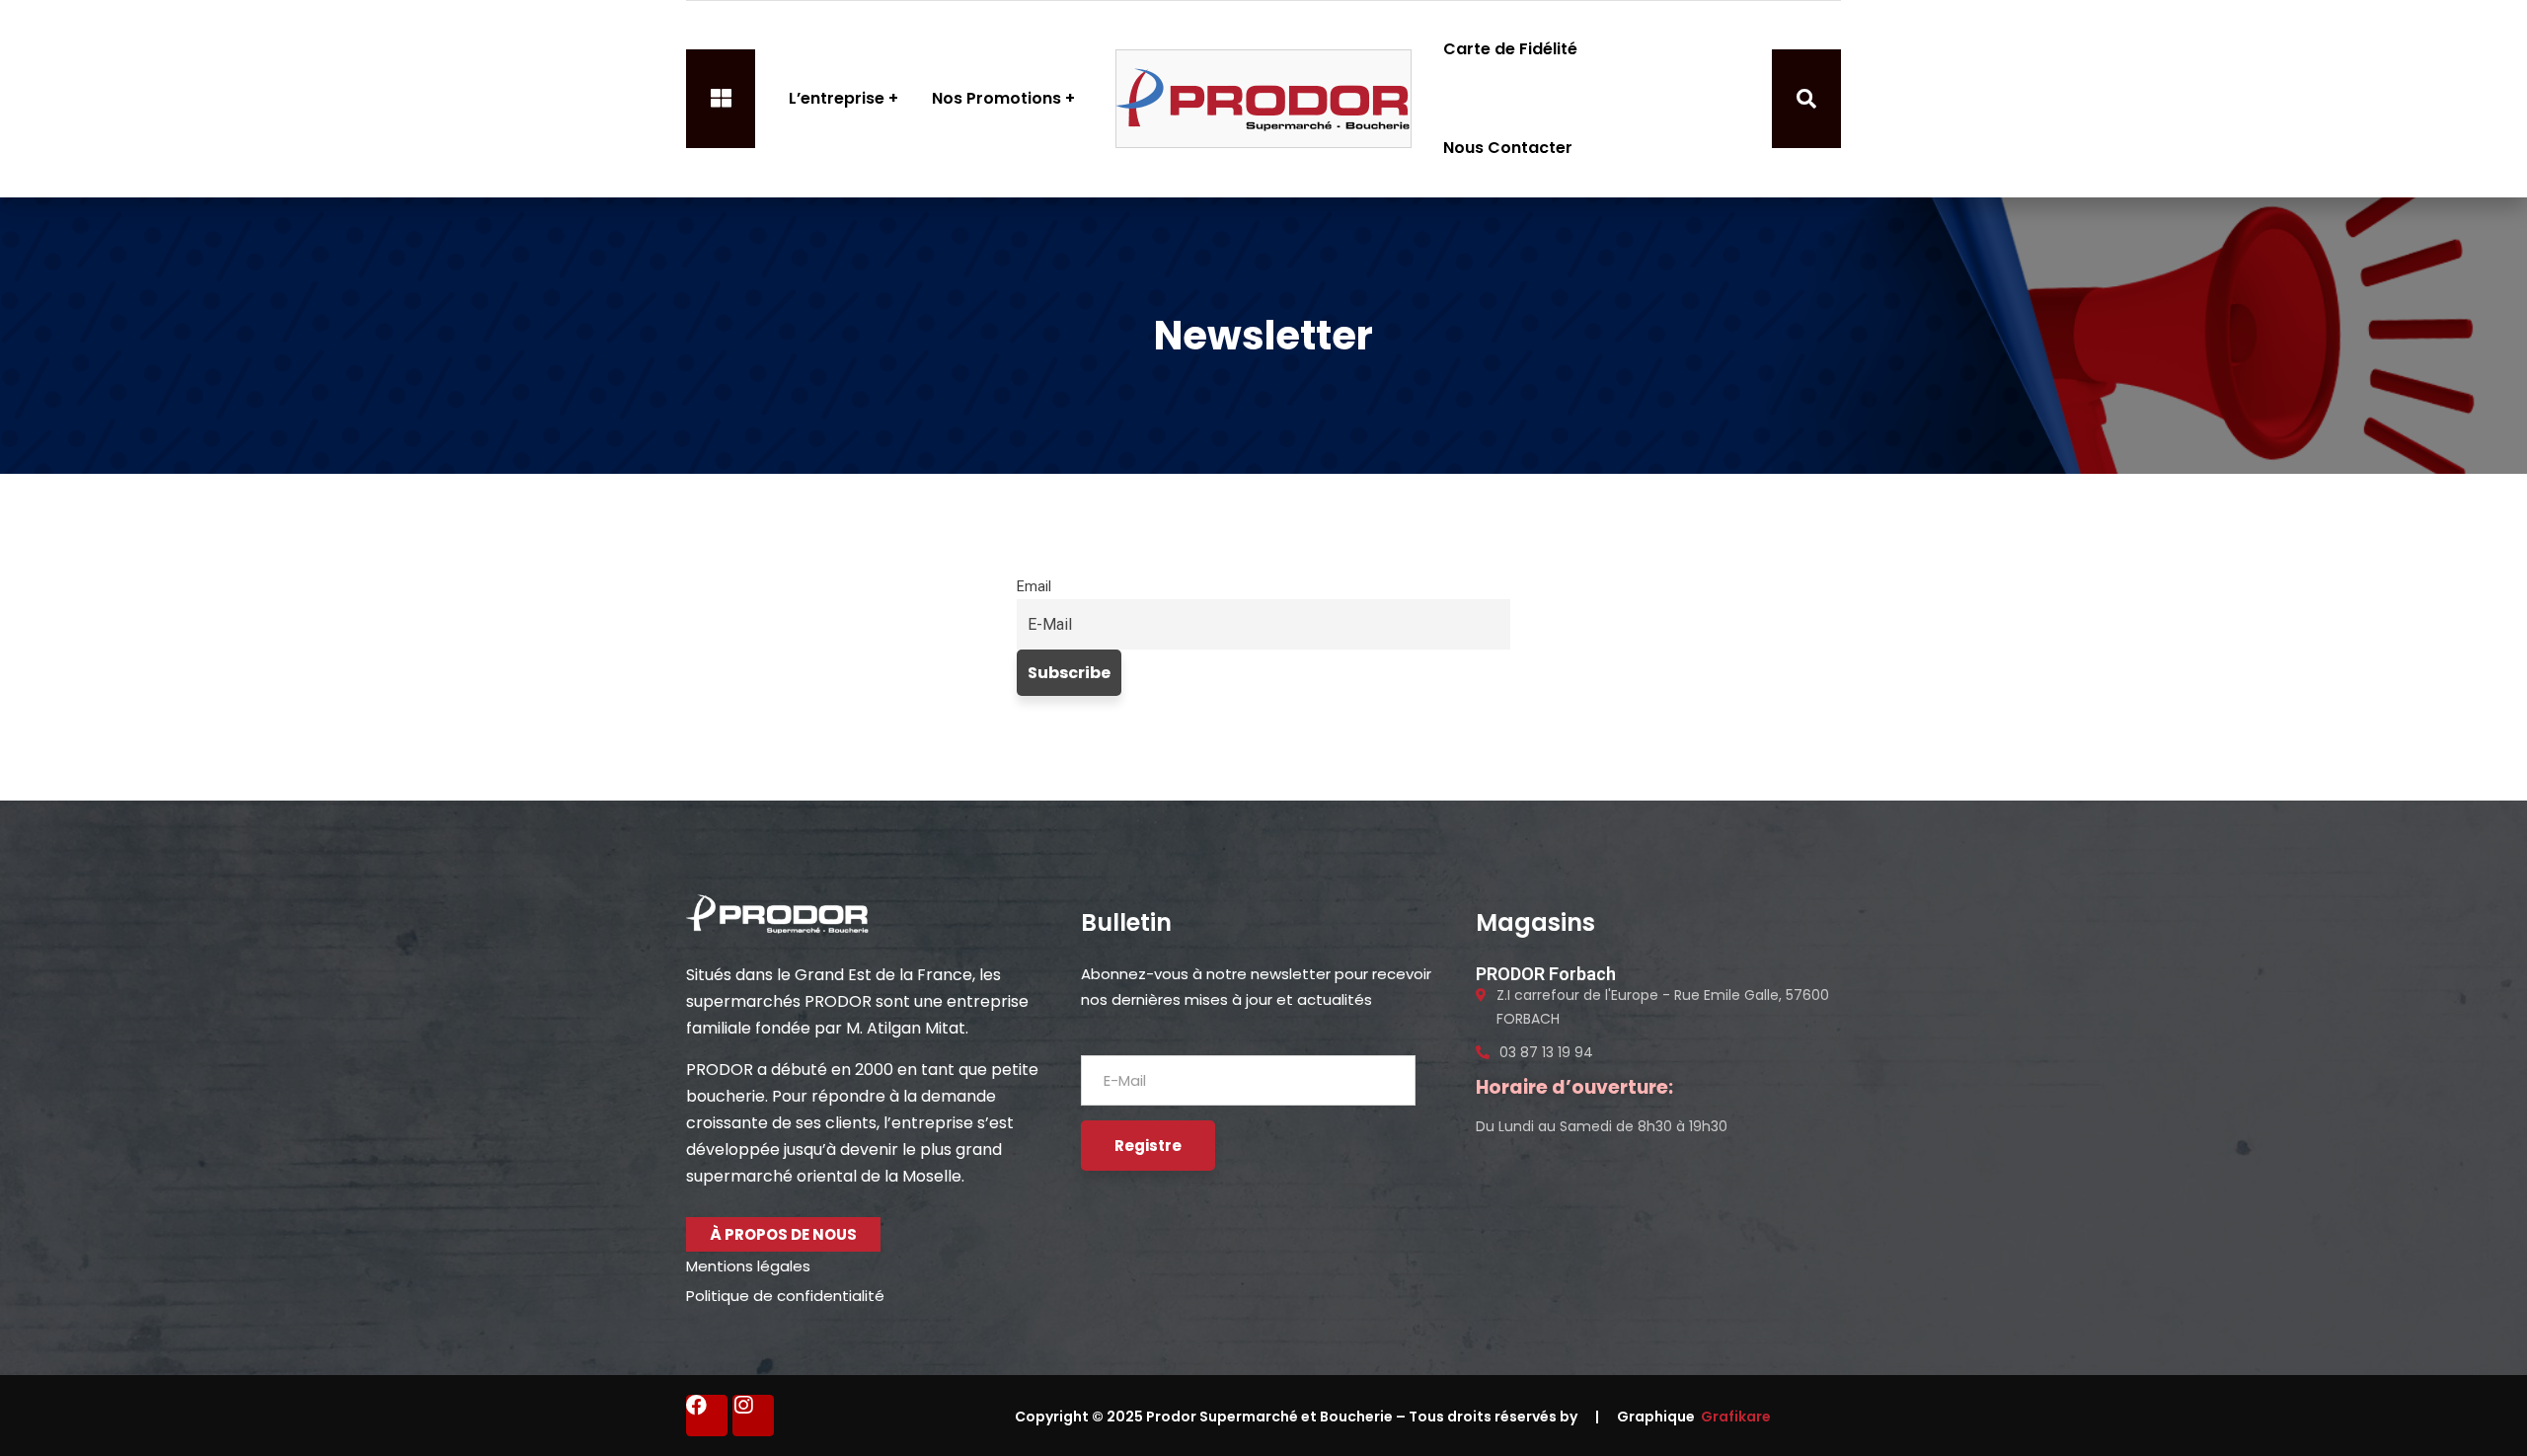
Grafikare (1736, 1417)
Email (1034, 587)
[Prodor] (1263, 99)
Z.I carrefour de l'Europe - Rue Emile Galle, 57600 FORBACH (1663, 1007)
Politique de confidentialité (785, 1296)
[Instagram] (753, 1416)
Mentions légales (748, 1266)
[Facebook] (707, 1416)
